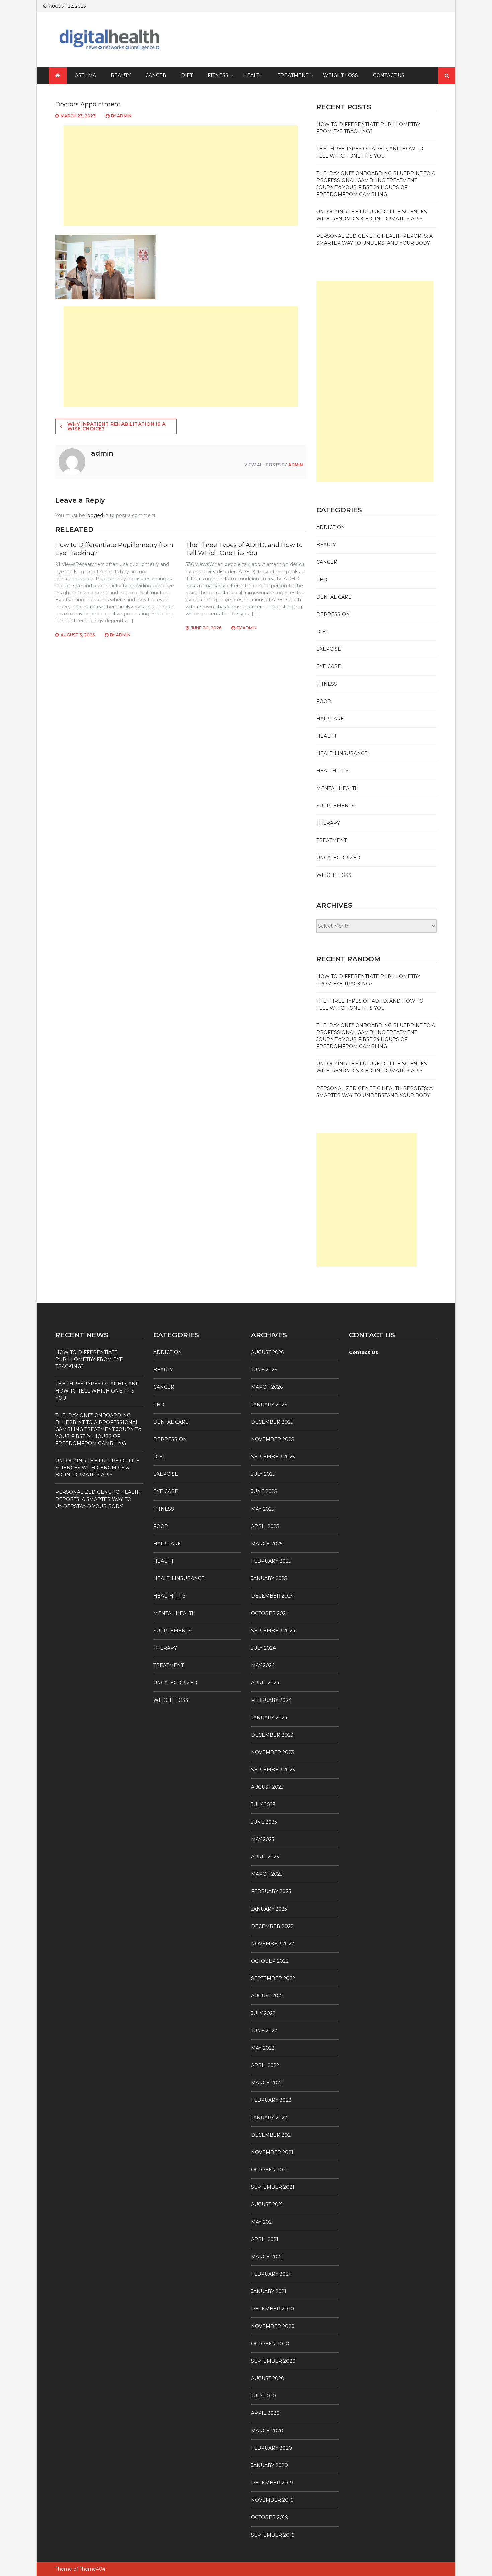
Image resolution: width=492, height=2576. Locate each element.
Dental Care (334, 597)
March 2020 (267, 2431)
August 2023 (267, 1787)
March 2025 (267, 1544)
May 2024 (263, 1665)
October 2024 (270, 1613)
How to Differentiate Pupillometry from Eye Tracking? (89, 1359)
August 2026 (267, 1352)
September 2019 (273, 2535)
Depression (333, 614)
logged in (97, 515)
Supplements (335, 806)
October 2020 (270, 2344)
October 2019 (270, 2517)
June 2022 (264, 2031)
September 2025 (273, 1457)
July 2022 (263, 2013)
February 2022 (271, 2100)
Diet (187, 75)
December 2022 (272, 1926)
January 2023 (269, 1909)
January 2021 (269, 2291)
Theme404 (92, 2569)
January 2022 (269, 2118)
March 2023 (267, 1874)
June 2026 (264, 1370)
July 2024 (263, 1648)
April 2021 (265, 2239)
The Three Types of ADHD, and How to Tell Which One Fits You (244, 549)
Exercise (329, 649)
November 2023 (272, 1752)
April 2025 (265, 1526)
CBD (322, 580)
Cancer (156, 75)
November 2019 (272, 2500)
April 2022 (265, 2065)
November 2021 (272, 2152)
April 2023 (265, 1857)
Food (324, 701)
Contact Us (389, 75)
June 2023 (264, 1822)
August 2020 (268, 2378)
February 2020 (271, 2448)
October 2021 (269, 2170)
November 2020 (273, 2326)
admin (124, 116)
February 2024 (271, 1700)
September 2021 (273, 2187)
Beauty (121, 75)
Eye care (329, 666)
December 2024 (272, 1596)
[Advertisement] (181, 176)
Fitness (218, 75)
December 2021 (272, 2135)
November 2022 (272, 1944)
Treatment (293, 75)
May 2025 (263, 1509)
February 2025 (271, 1561)
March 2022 (267, 2083)
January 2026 (269, 1405)
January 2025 (269, 1578)
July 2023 (263, 1805)
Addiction (331, 527)
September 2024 (273, 1631)
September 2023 (273, 1770)
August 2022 (267, 1996)
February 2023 (271, 1891)
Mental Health (338, 788)
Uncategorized (338, 858)
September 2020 (273, 2361)
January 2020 (269, 2465)
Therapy (328, 823)
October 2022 (270, 1961)
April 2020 (265, 2413)
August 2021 (267, 2204)
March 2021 (267, 2257)
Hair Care (330, 719)
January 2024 (269, 1718)
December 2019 (272, 2483)
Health (253, 75)
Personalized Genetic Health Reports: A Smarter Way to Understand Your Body (98, 1499)
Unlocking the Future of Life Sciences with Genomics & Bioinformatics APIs (97, 1468)
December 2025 (272, 1422)
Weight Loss (341, 75)
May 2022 (263, 2048)
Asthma (86, 75)
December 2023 (272, 1735)
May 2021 (262, 2222)
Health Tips (333, 771)
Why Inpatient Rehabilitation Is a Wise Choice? (116, 426)
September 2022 (273, 1978)
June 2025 (264, 1491)
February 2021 (271, 2274)
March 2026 (267, 1387)
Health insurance (342, 753)
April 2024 (265, 1683)
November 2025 (272, 1439)
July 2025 (263, 1474)
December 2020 (272, 2309)
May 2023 (263, 1839)
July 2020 (264, 2396)
